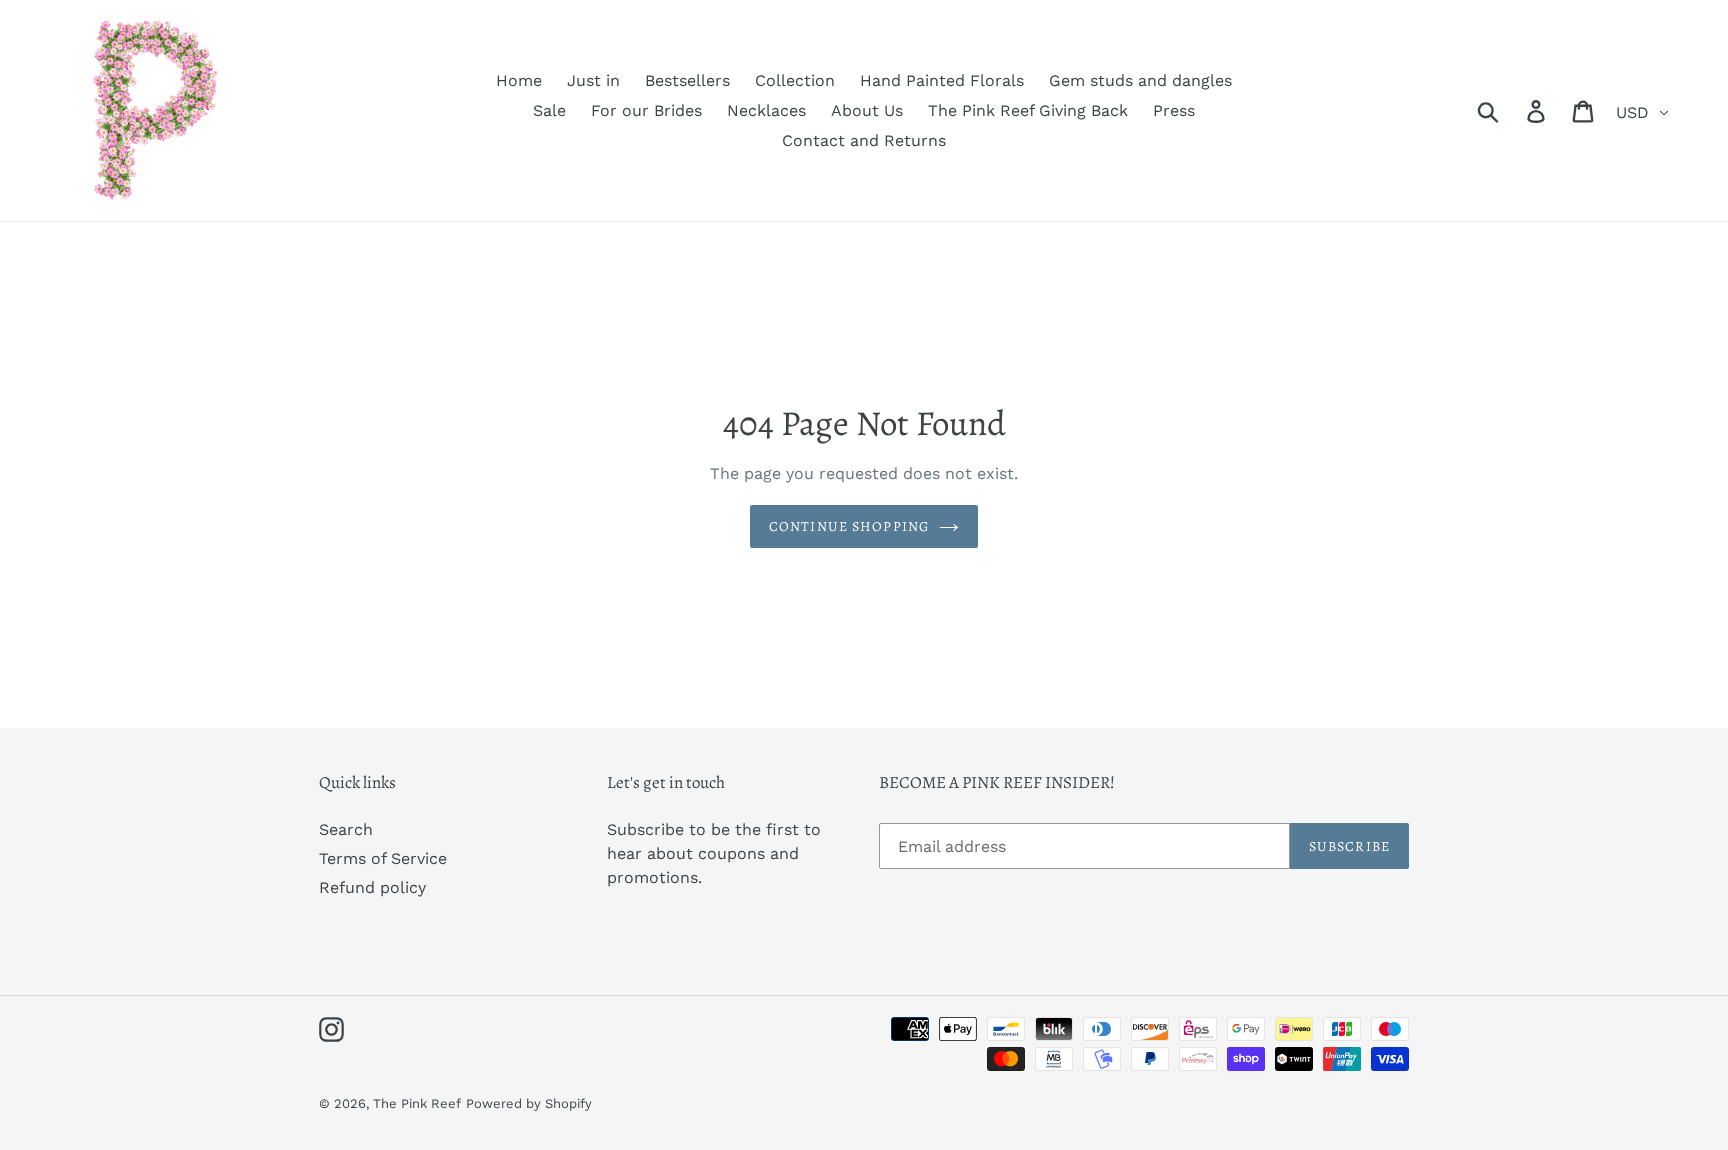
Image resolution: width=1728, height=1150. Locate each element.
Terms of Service (383, 858)
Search (346, 829)
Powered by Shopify (529, 1103)
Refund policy (372, 887)
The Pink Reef (417, 1103)
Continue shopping (849, 526)
